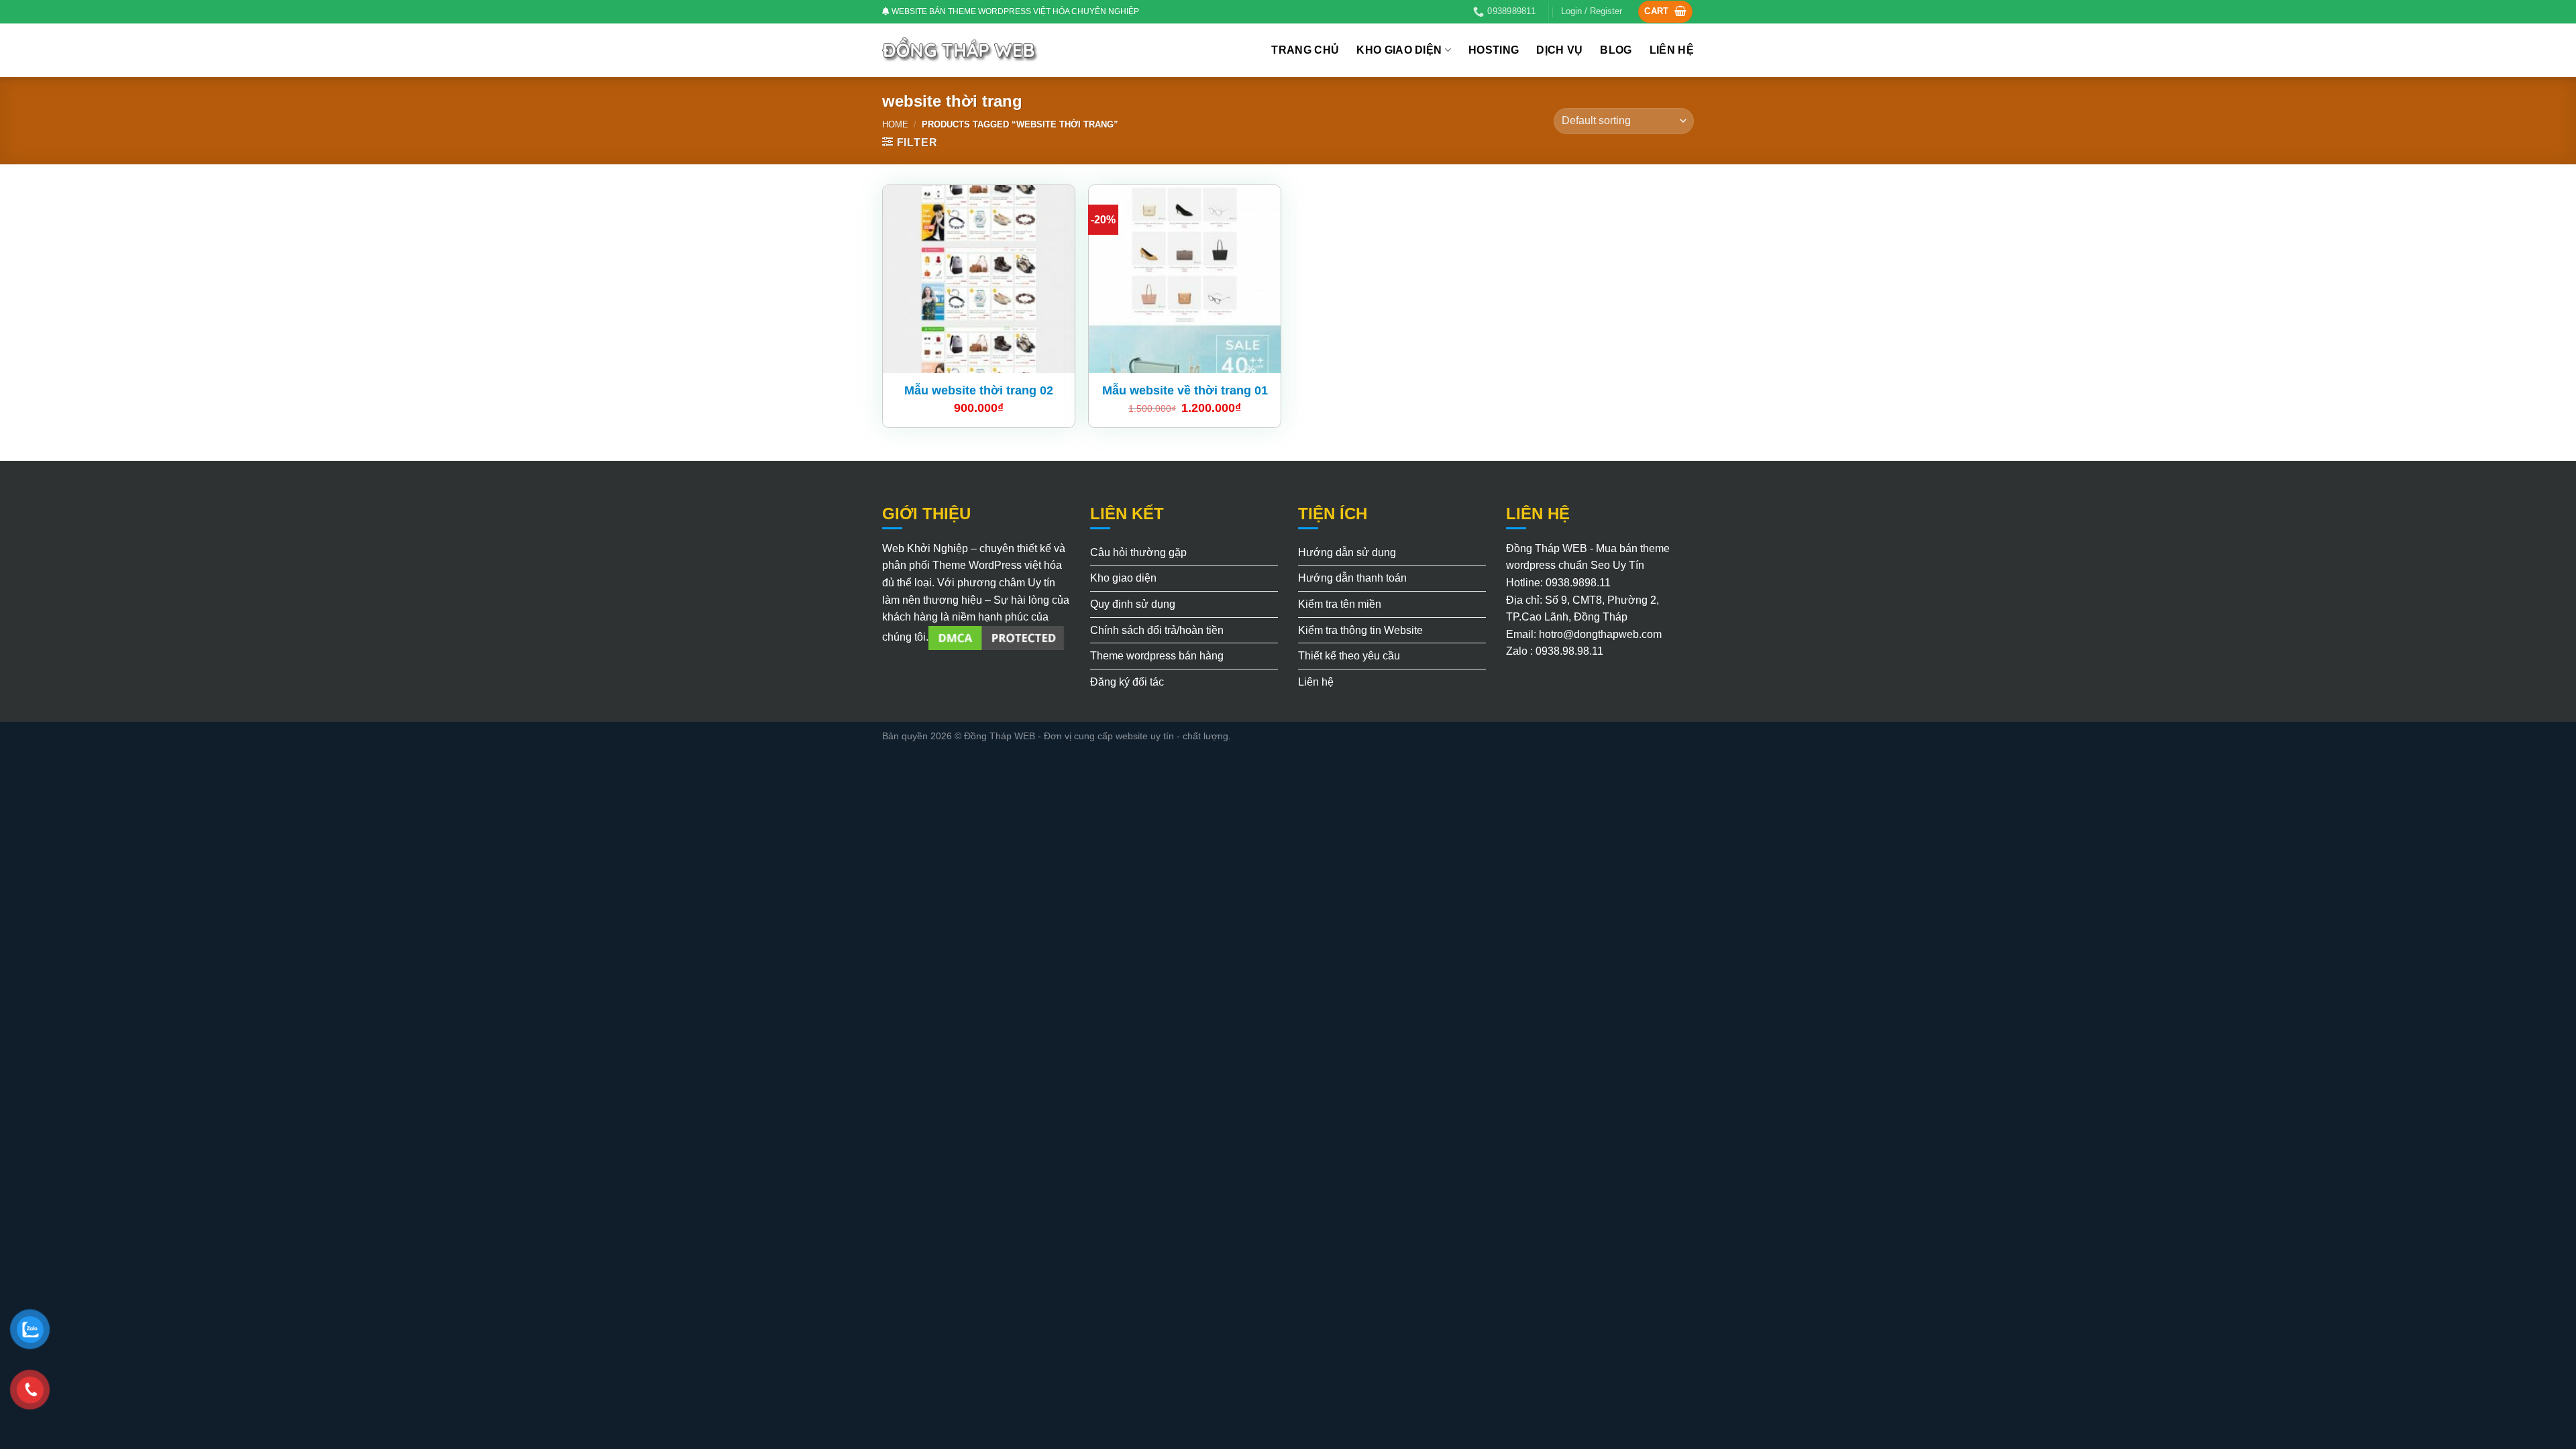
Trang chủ (1305, 50)
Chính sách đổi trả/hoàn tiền (1157, 630)
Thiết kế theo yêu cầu (1349, 656)
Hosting (1494, 50)
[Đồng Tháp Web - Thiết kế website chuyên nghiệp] (961, 50)
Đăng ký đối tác (1127, 682)
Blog (1616, 50)
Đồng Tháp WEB (1000, 736)
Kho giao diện (1399, 50)
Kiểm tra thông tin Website (1360, 630)
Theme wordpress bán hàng (1157, 656)
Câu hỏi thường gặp (1138, 552)
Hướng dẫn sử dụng (1347, 552)
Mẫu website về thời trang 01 (1185, 390)
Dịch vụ (1559, 50)
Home (895, 124)
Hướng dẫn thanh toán (1352, 578)
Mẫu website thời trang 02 (979, 390)
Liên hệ (1672, 50)
